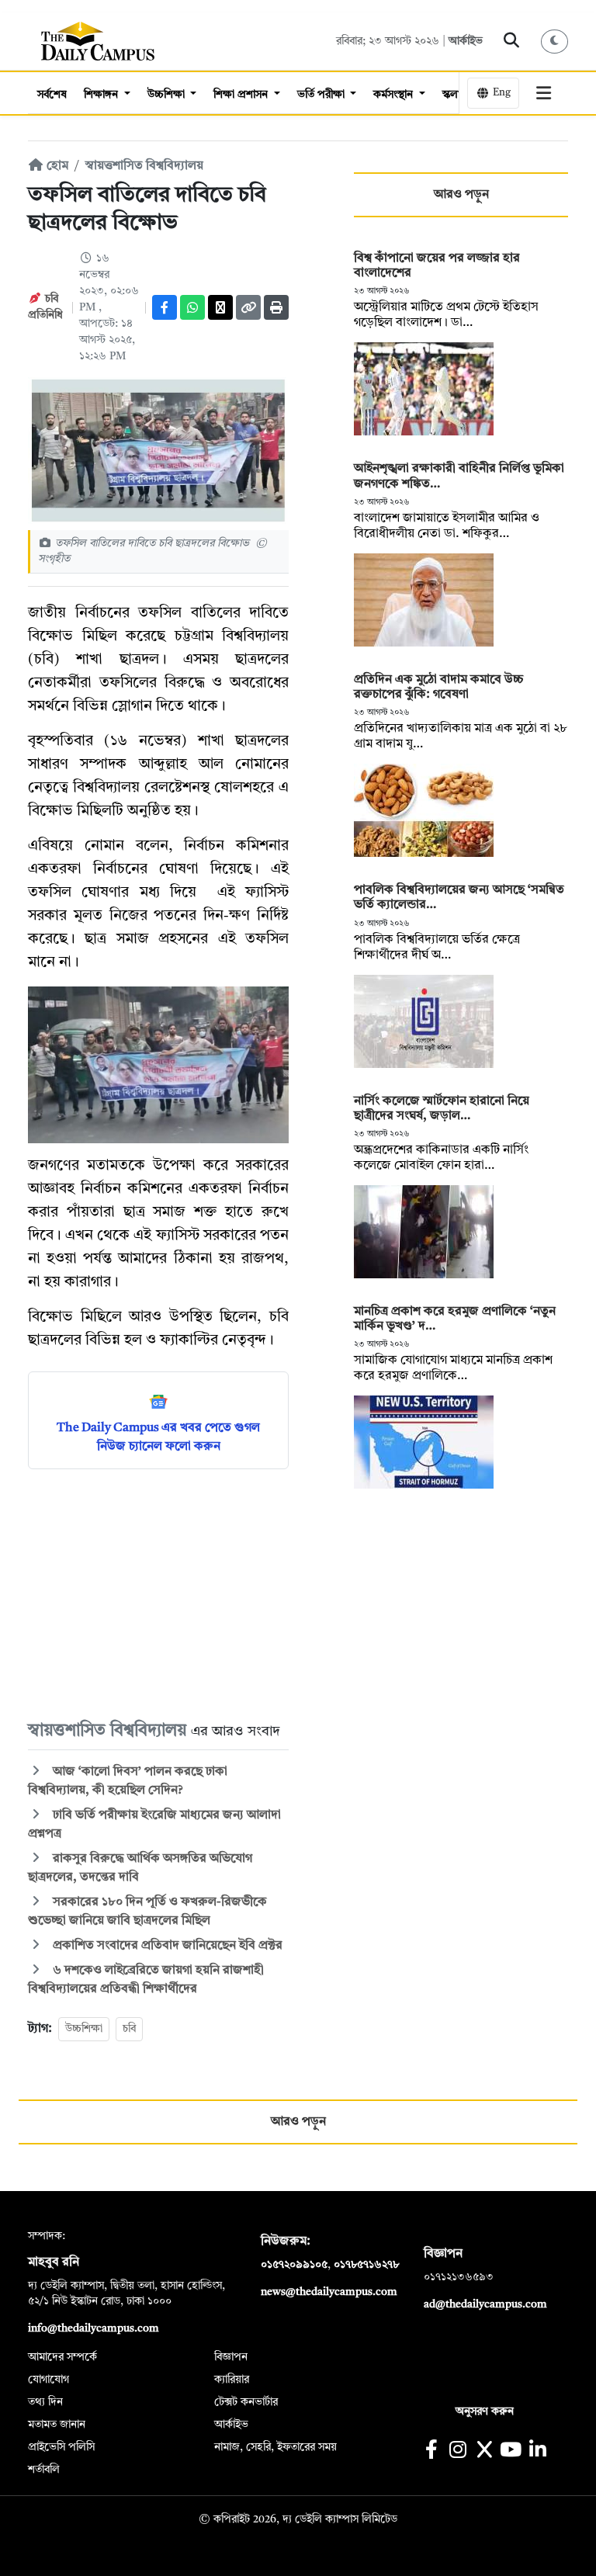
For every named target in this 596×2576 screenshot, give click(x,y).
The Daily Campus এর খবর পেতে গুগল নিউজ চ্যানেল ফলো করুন (158, 1437)
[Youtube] (511, 2451)
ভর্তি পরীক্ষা (322, 95)
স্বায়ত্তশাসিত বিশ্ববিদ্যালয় (144, 166)
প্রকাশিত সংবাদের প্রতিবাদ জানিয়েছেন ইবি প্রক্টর (168, 1946)
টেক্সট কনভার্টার (246, 2402)
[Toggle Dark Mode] (555, 42)
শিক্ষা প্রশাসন (242, 95)
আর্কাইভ (466, 41)
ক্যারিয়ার (232, 2380)
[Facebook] (165, 307)
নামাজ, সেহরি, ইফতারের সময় (275, 2447)
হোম (56, 166)
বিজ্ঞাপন (231, 2357)
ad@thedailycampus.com (485, 2304)
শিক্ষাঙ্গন (102, 95)
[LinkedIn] (537, 2451)
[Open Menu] (544, 93)
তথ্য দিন (45, 2402)
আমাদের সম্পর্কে (62, 2357)
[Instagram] (457, 2451)
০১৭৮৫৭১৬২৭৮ (366, 2265)
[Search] (512, 41)
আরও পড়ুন (461, 195)
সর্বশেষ (52, 95)
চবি (129, 2029)
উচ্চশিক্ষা (168, 95)
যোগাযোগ (49, 2380)
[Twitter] (220, 307)
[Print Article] (276, 307)
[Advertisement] (158, 1593)
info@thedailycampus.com (94, 2328)
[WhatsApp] (192, 307)
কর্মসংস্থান (395, 95)
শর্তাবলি (44, 2470)
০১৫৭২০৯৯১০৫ (294, 2265)
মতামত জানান (57, 2425)
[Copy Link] (248, 307)
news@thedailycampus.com (329, 2292)
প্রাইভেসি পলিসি (61, 2447)
